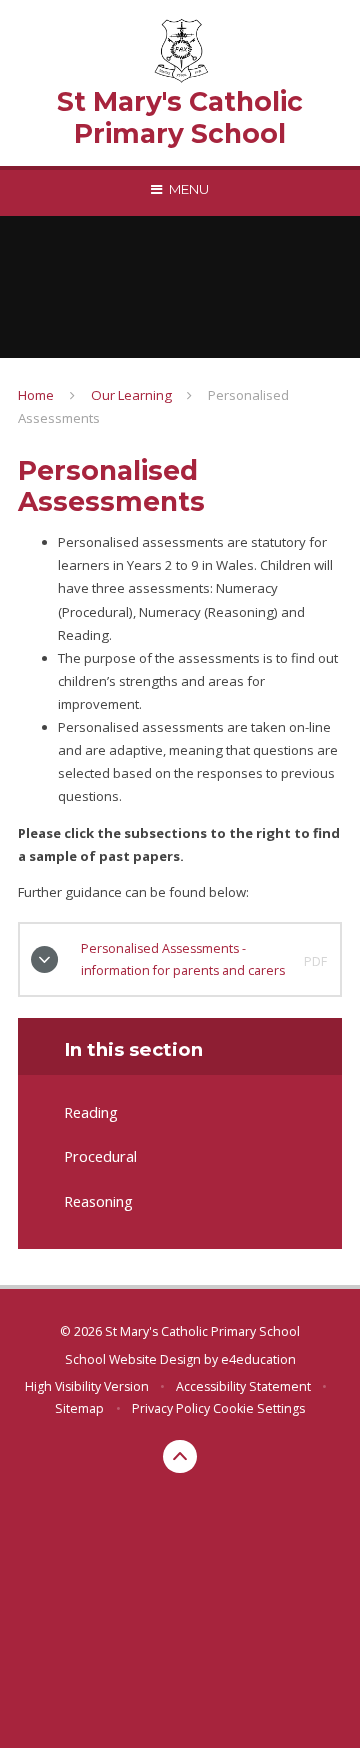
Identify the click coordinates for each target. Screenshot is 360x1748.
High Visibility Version (87, 1386)
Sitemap (79, 1408)
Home (36, 395)
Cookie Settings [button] (259, 1408)
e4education (258, 1359)
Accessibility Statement (243, 1386)
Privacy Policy (171, 1408)
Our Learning (131, 395)
